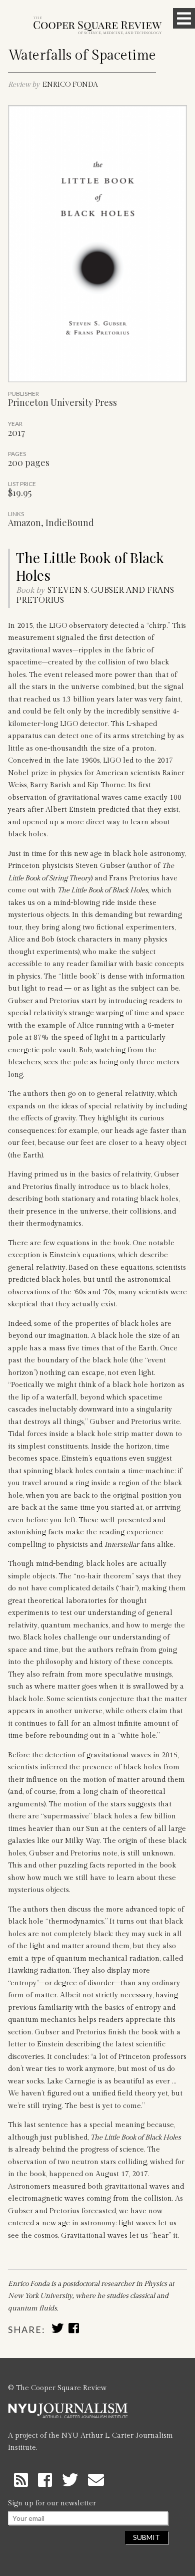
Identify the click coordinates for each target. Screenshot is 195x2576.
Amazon (24, 523)
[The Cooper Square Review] (97, 26)
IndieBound (70, 523)
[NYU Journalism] (68, 2415)
